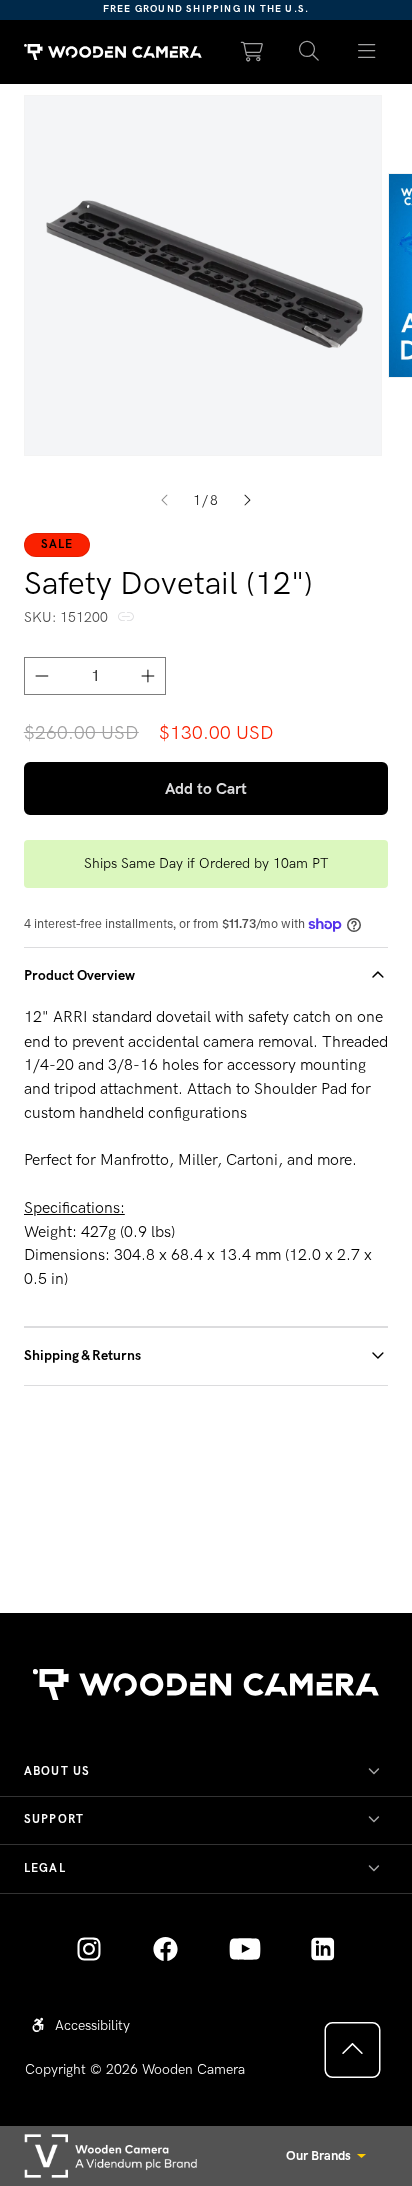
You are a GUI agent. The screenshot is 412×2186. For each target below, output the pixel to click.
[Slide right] (247, 501)
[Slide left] (164, 501)
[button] (309, 52)
